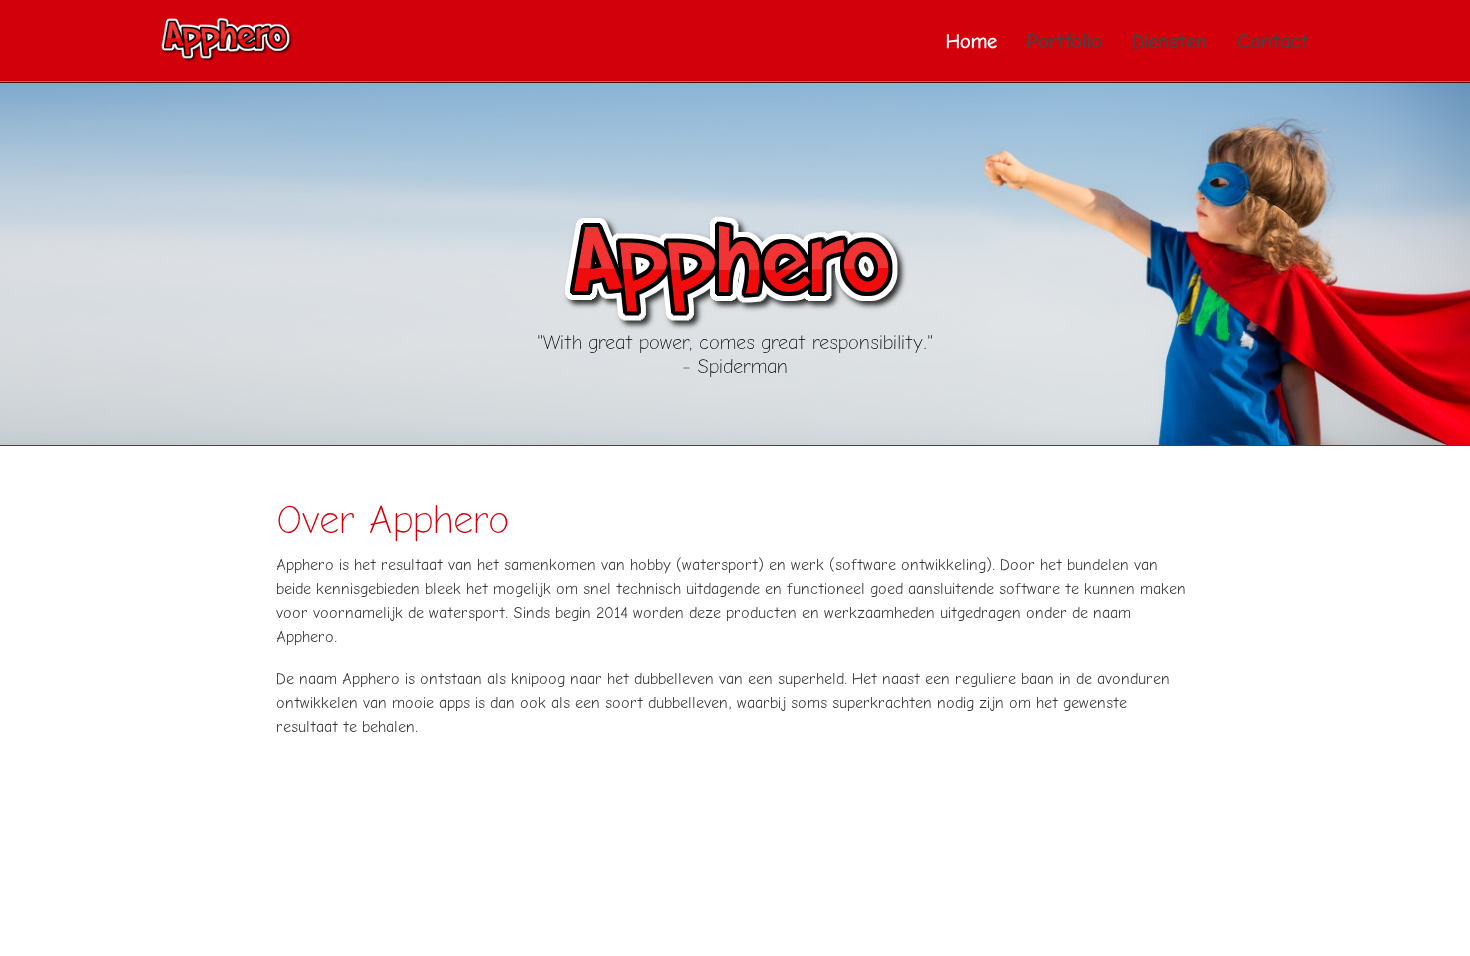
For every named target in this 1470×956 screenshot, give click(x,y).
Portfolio (1064, 40)
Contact (1272, 40)
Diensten (1169, 40)
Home (971, 40)
